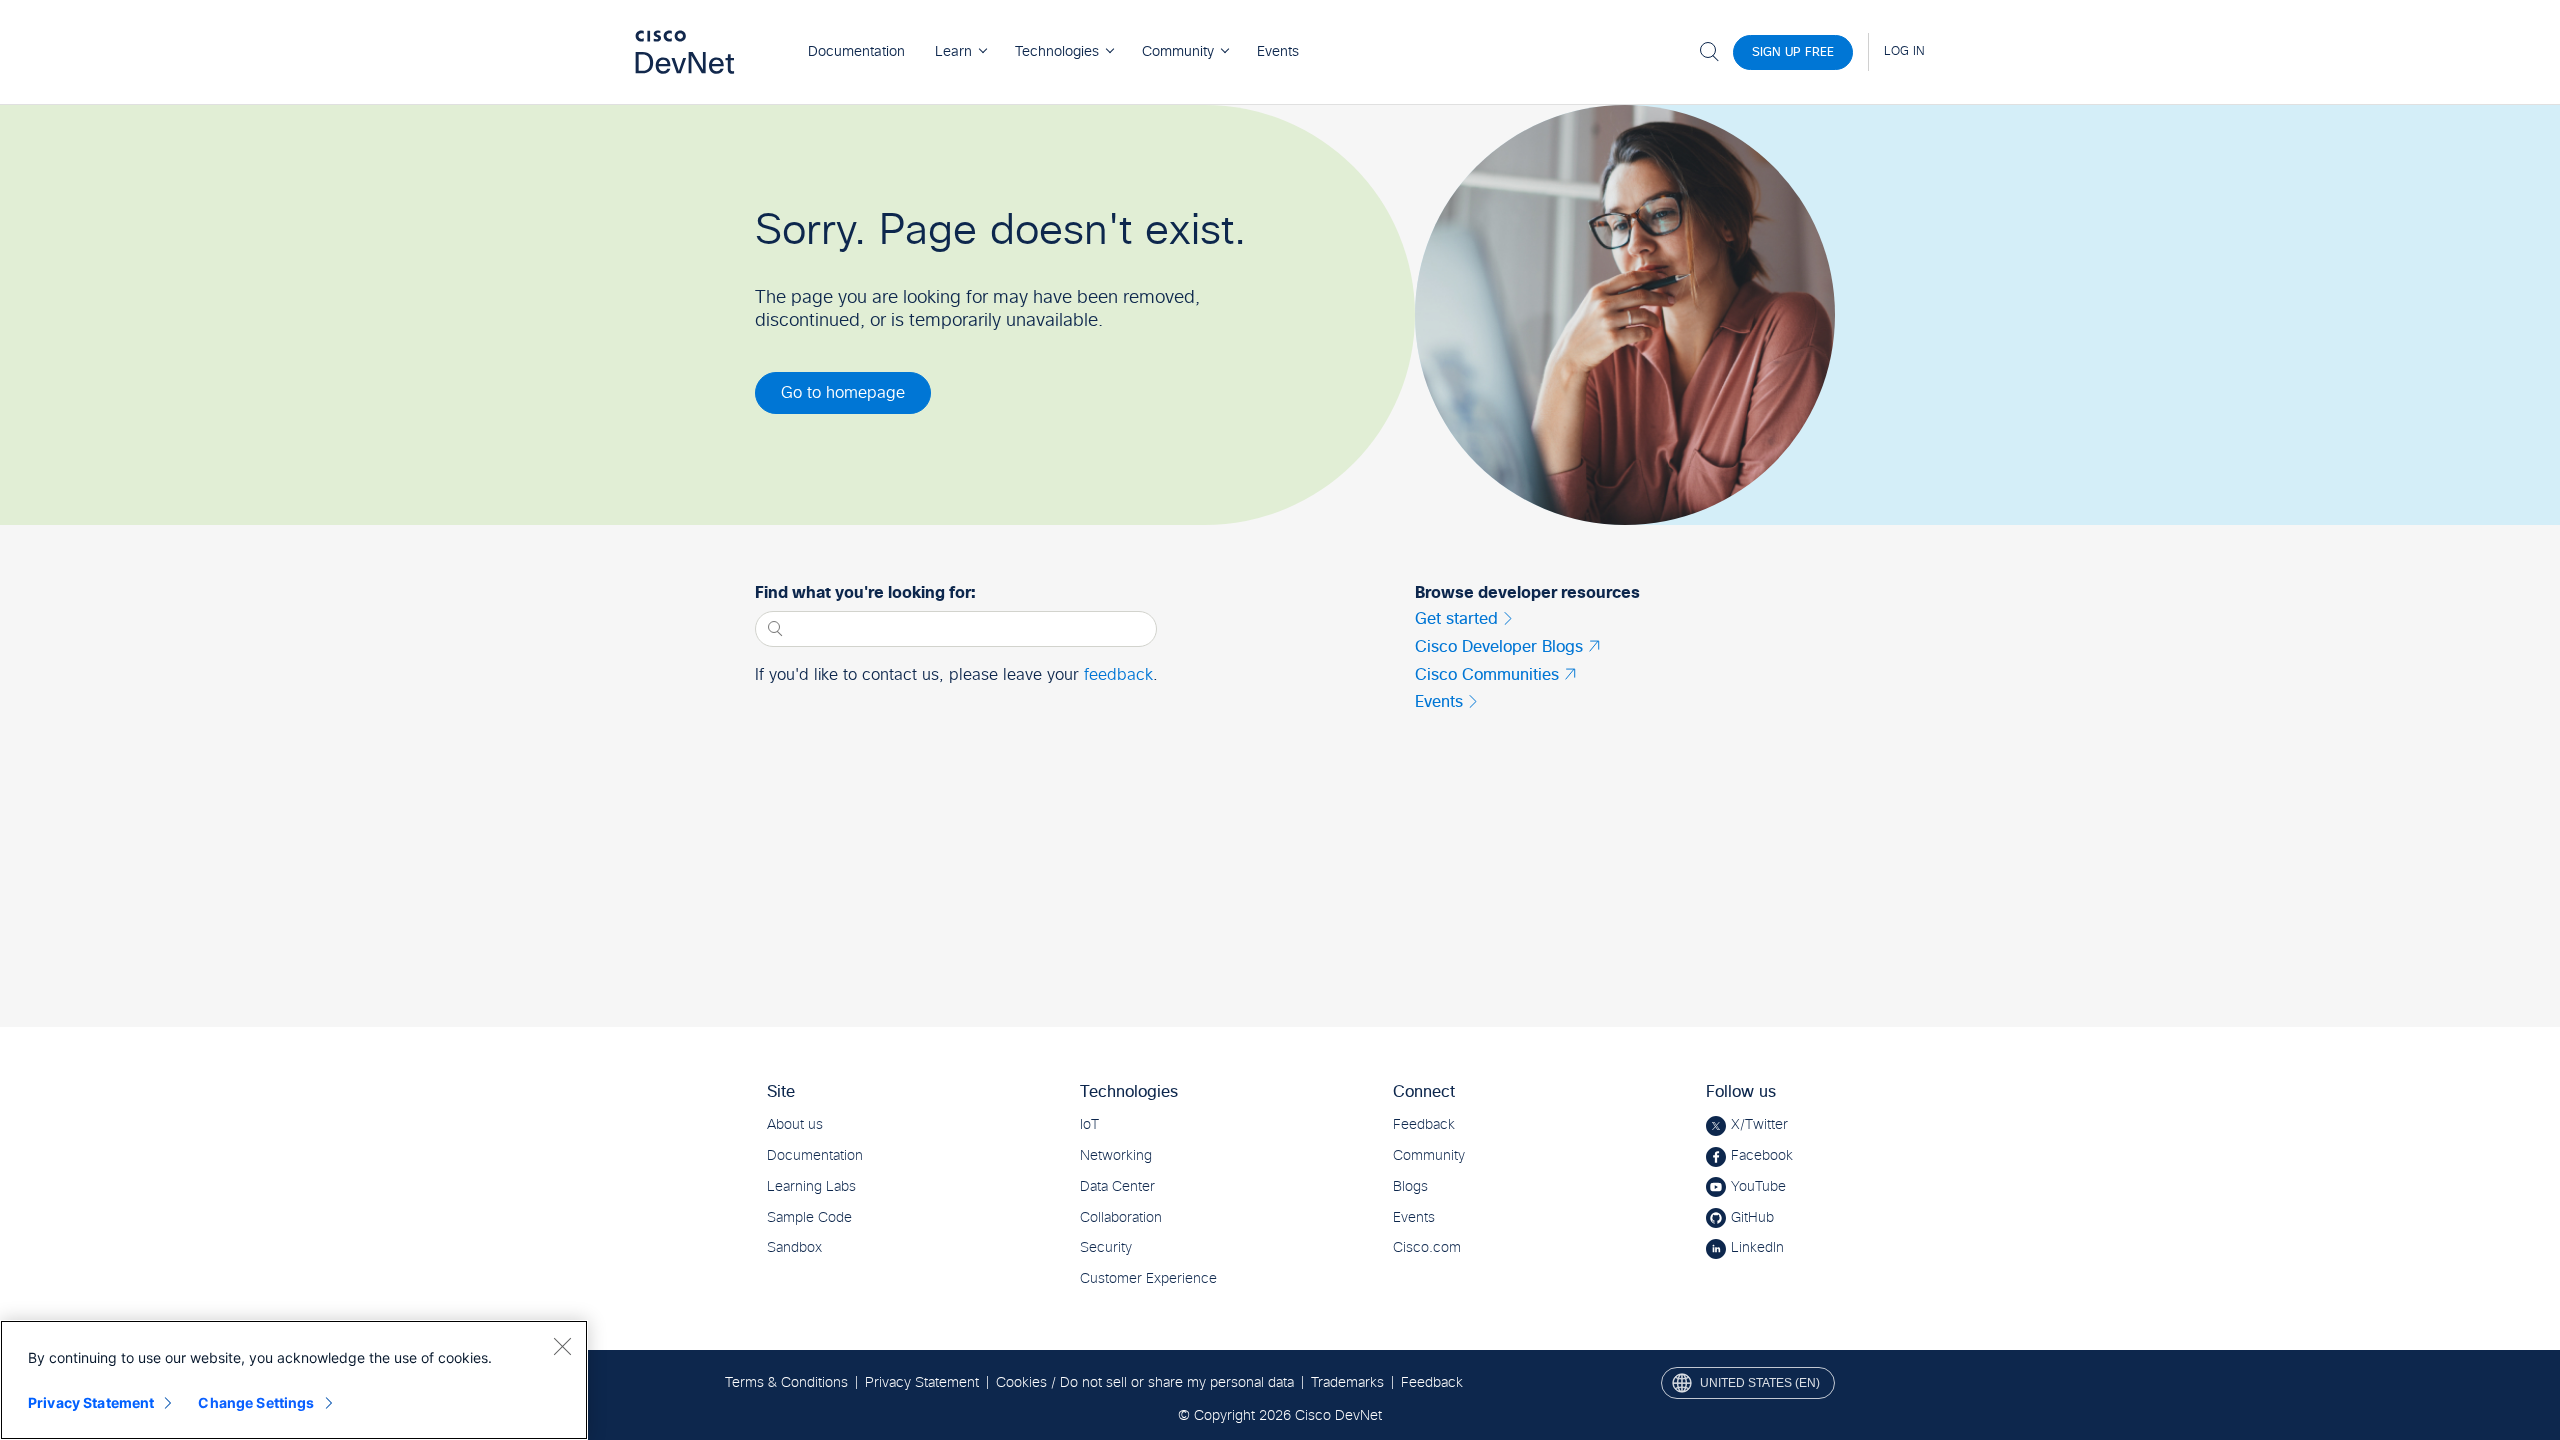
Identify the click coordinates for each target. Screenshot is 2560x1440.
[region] (294, 1380)
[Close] (562, 1346)
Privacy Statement (91, 1402)
